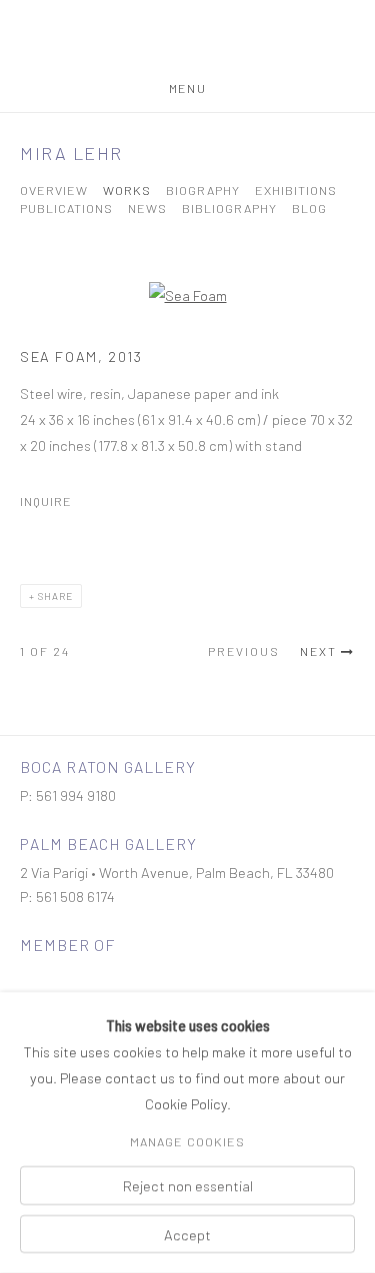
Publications (66, 208)
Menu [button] (187, 88)
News (147, 208)
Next (318, 651)
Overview (54, 190)
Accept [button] (187, 1234)
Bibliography (229, 208)
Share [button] (55, 596)
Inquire (46, 501)
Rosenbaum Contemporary (188, 41)
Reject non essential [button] (188, 1186)
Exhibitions (296, 190)
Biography (203, 190)
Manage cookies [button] (187, 1142)
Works (127, 190)
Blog (309, 208)
